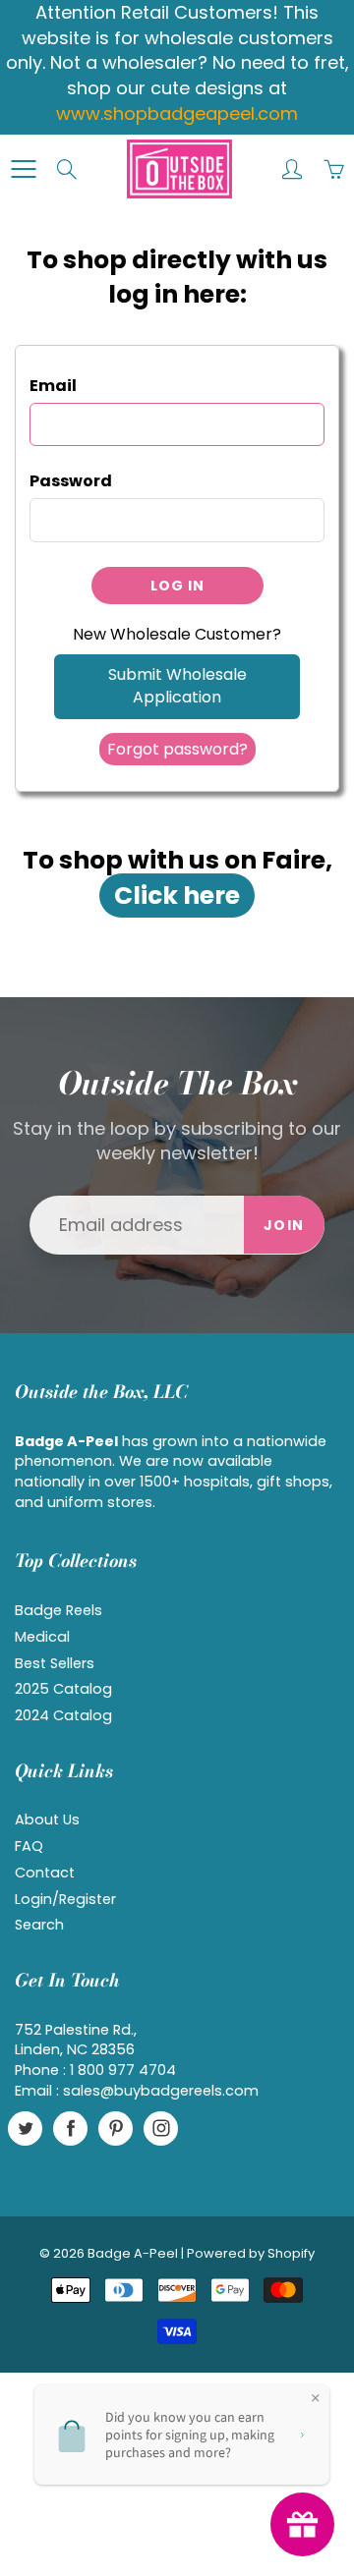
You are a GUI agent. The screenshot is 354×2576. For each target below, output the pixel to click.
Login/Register (65, 1899)
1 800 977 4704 (123, 2070)
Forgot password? (177, 749)
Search (39, 1925)
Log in (177, 586)
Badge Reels (59, 1610)
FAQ (29, 1846)
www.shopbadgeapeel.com (177, 113)
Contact (45, 1873)
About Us (47, 1820)
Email (53, 386)
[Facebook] (70, 2128)
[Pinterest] (116, 2128)
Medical (42, 1637)
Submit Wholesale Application (177, 686)
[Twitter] (25, 2128)
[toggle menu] (23, 169)
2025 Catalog (63, 1689)
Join (284, 1225)
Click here (177, 896)
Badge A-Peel (133, 2253)
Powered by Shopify (251, 2253)
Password (71, 481)
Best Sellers (55, 1663)
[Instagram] (161, 2128)
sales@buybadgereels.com (161, 2091)
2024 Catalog (63, 1715)
